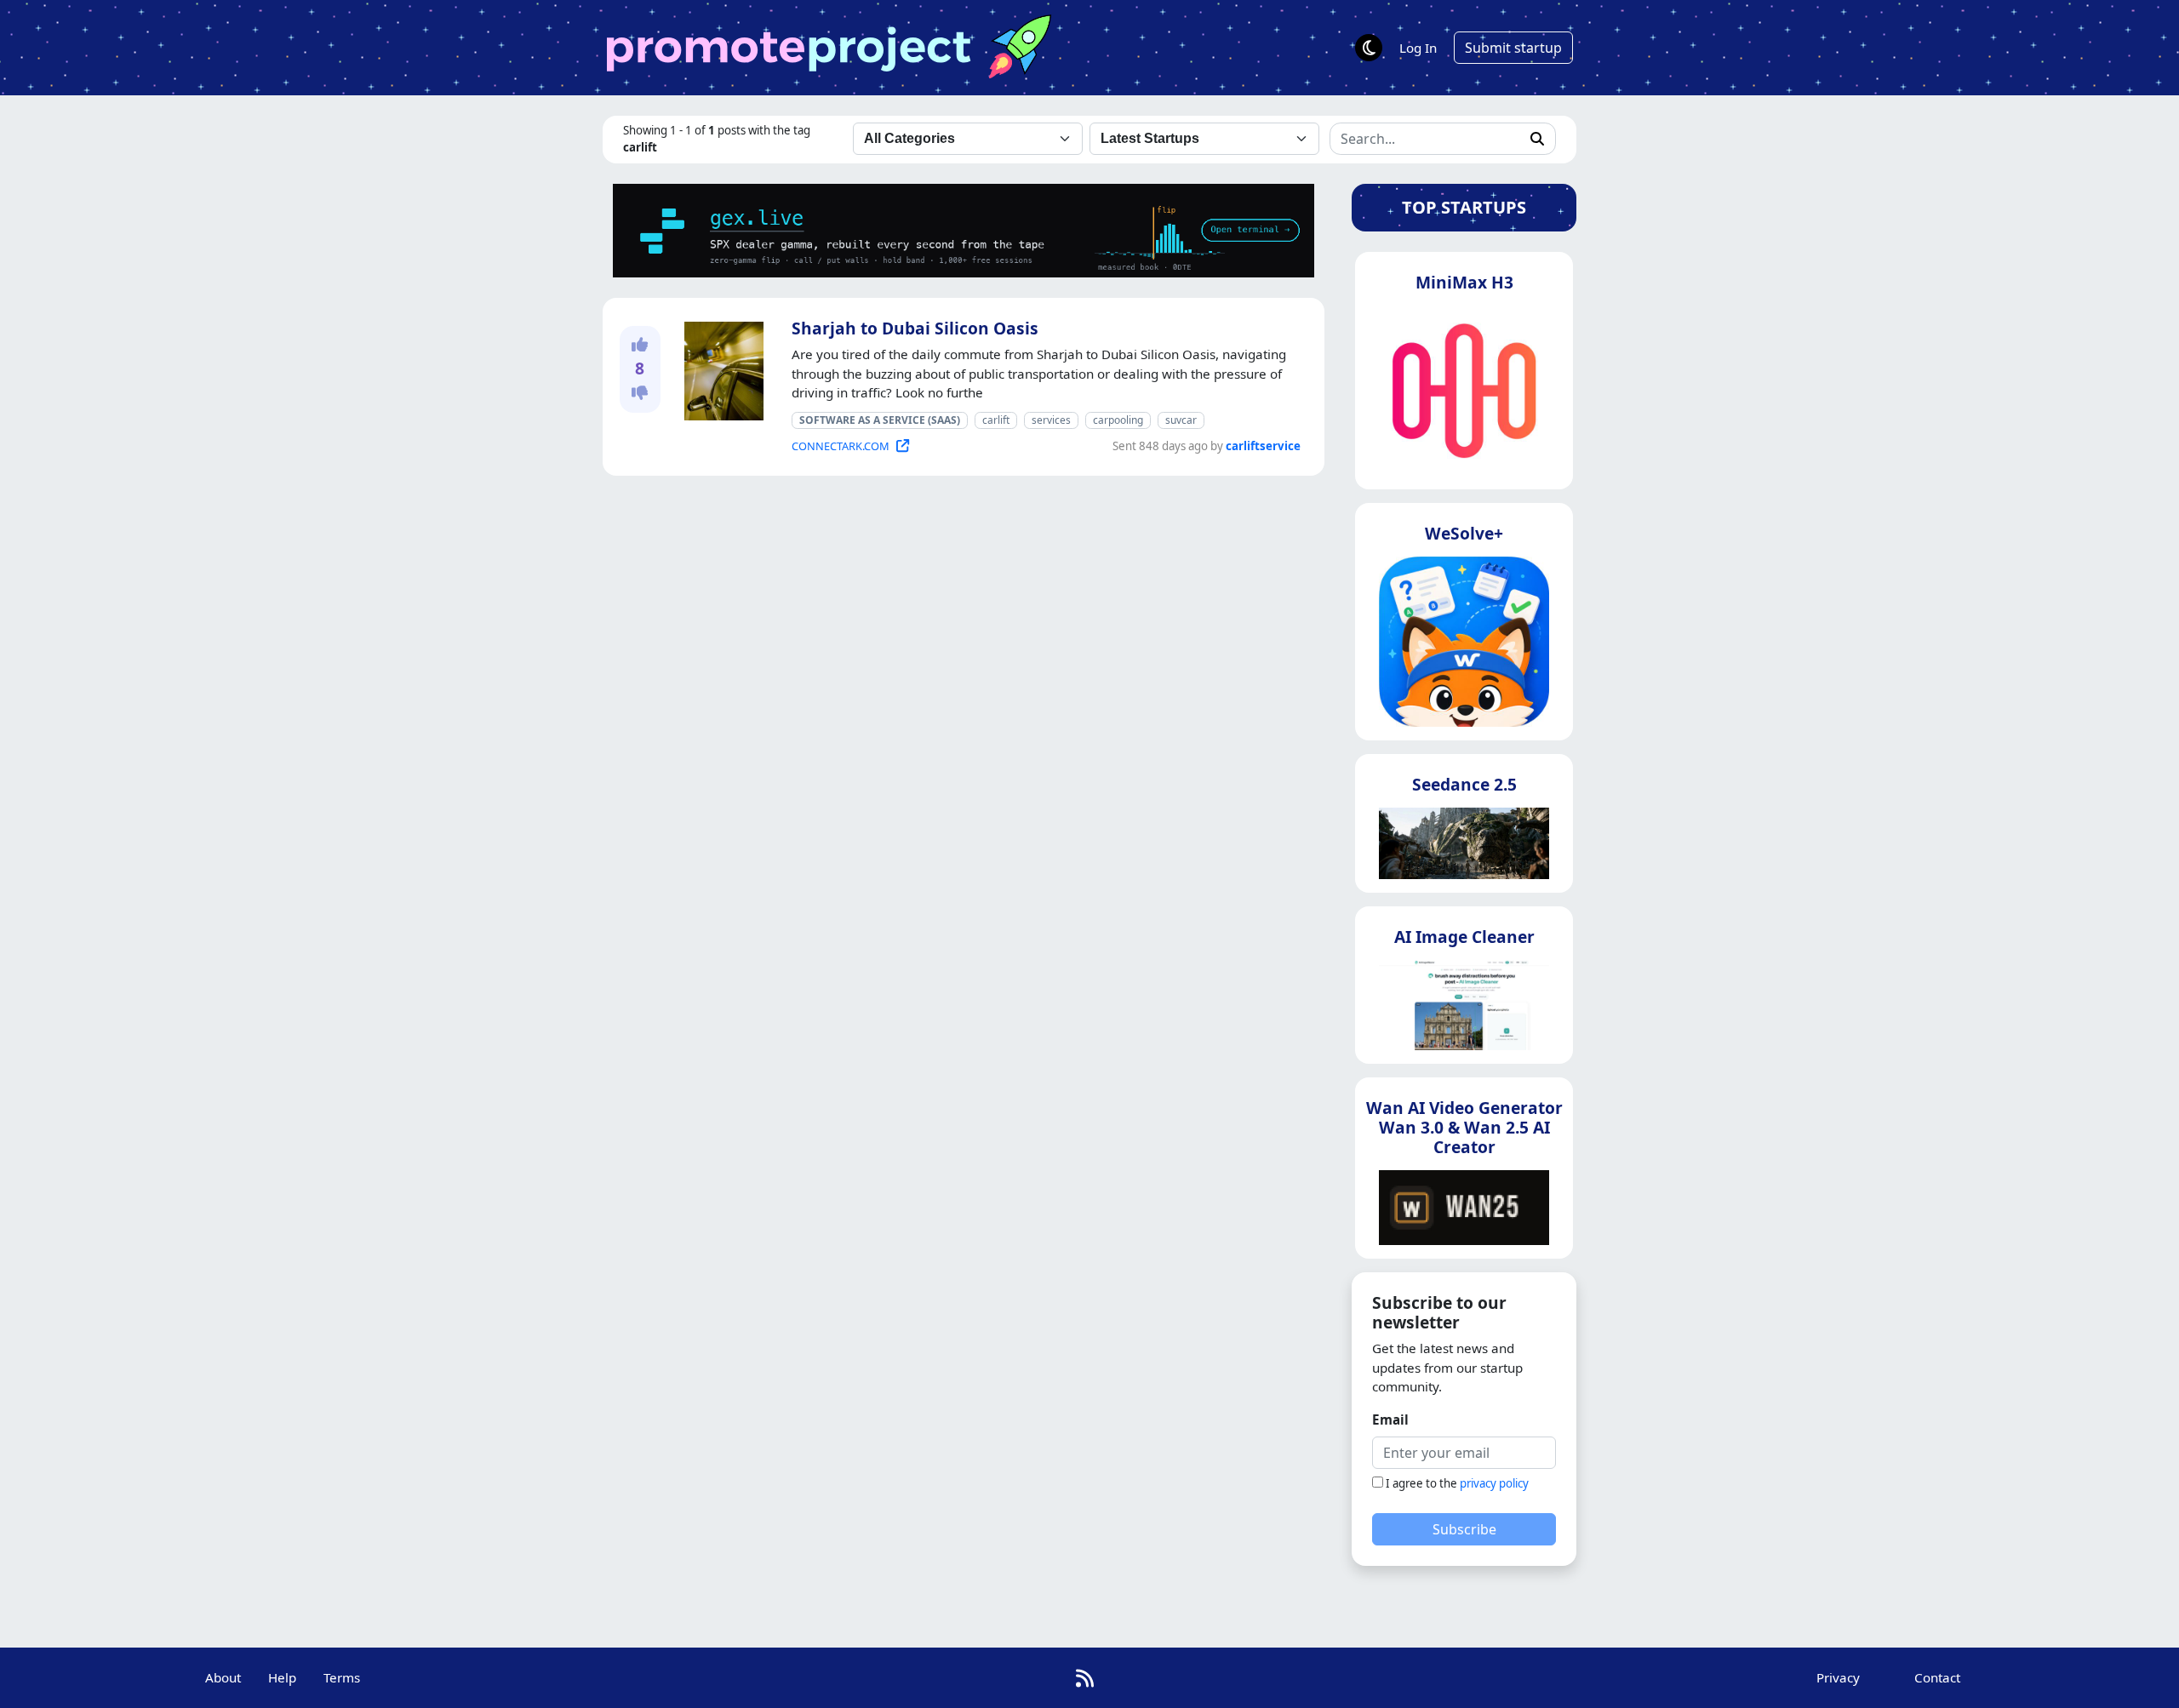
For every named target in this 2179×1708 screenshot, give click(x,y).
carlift (996, 420)
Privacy (1838, 1677)
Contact (1937, 1677)
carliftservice (1263, 446)
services (1051, 420)
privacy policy (1494, 1483)
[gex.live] (964, 229)
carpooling (1118, 420)
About (223, 1677)
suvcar (1181, 420)
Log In (1418, 48)
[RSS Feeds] (1085, 1678)
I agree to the (1457, 1483)
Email (1390, 1420)
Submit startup (1513, 48)
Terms (342, 1677)
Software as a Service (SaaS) (880, 420)
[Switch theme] (1369, 48)
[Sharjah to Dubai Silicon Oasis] (721, 368)
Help (282, 1677)
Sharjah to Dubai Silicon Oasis (915, 328)
